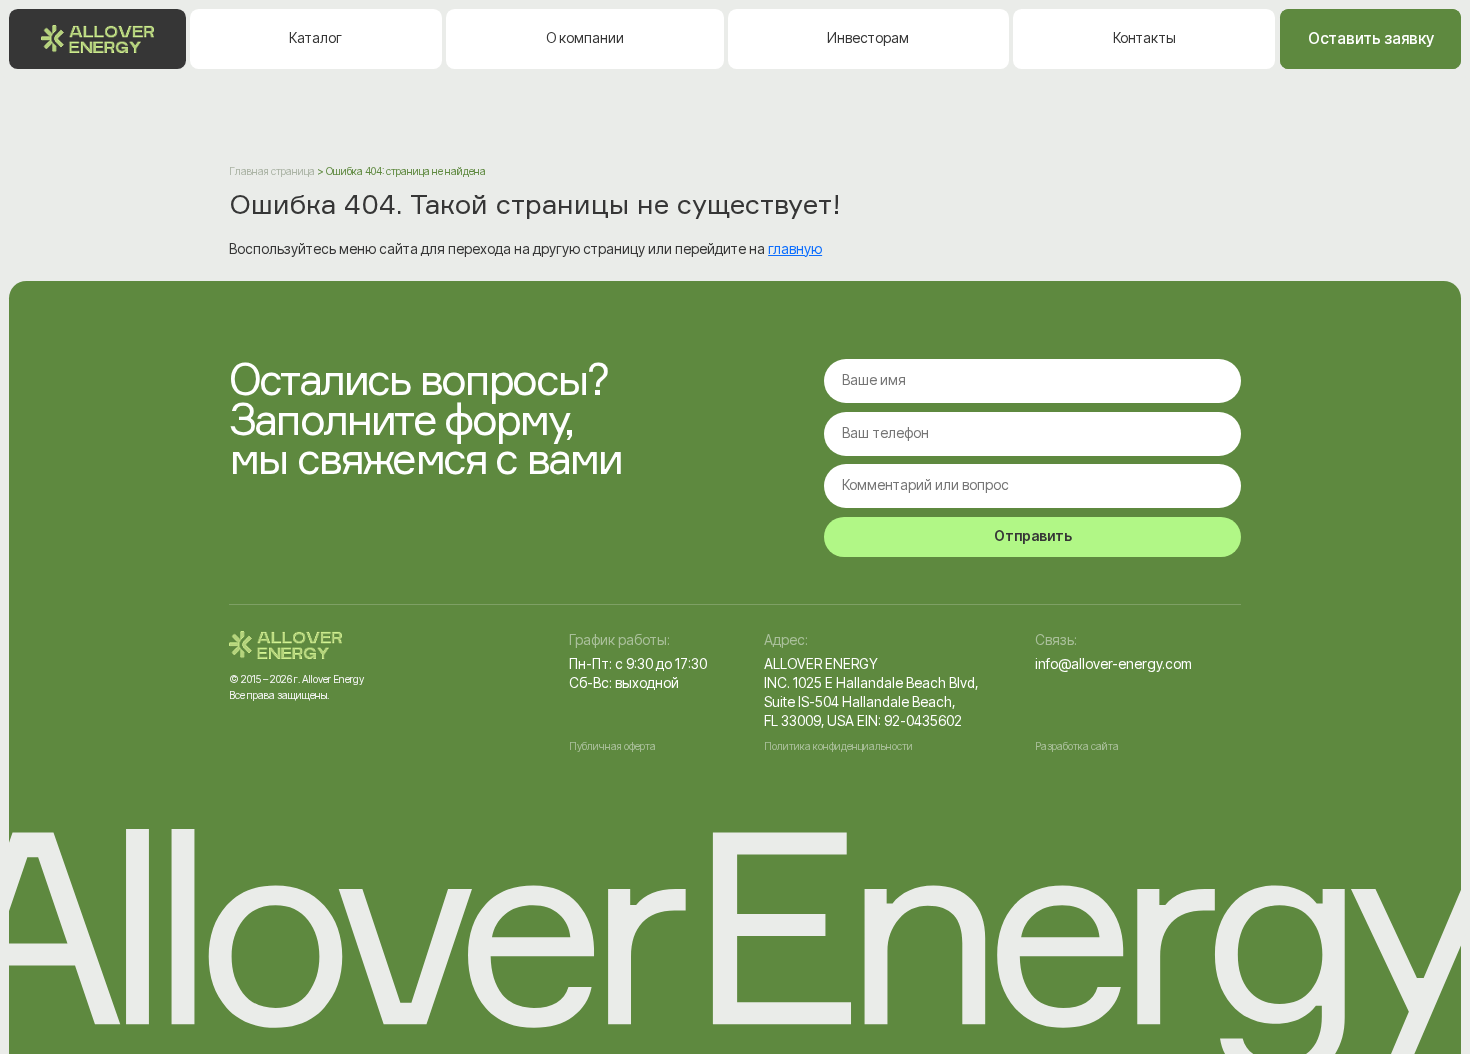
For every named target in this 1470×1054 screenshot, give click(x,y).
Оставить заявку (1371, 38)
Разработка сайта (1077, 746)
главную (795, 249)
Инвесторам (868, 38)
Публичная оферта (612, 746)
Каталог (315, 38)
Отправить (1033, 536)
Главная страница (272, 171)
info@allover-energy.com (1113, 664)
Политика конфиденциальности (838, 746)
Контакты (1144, 38)
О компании (585, 38)
